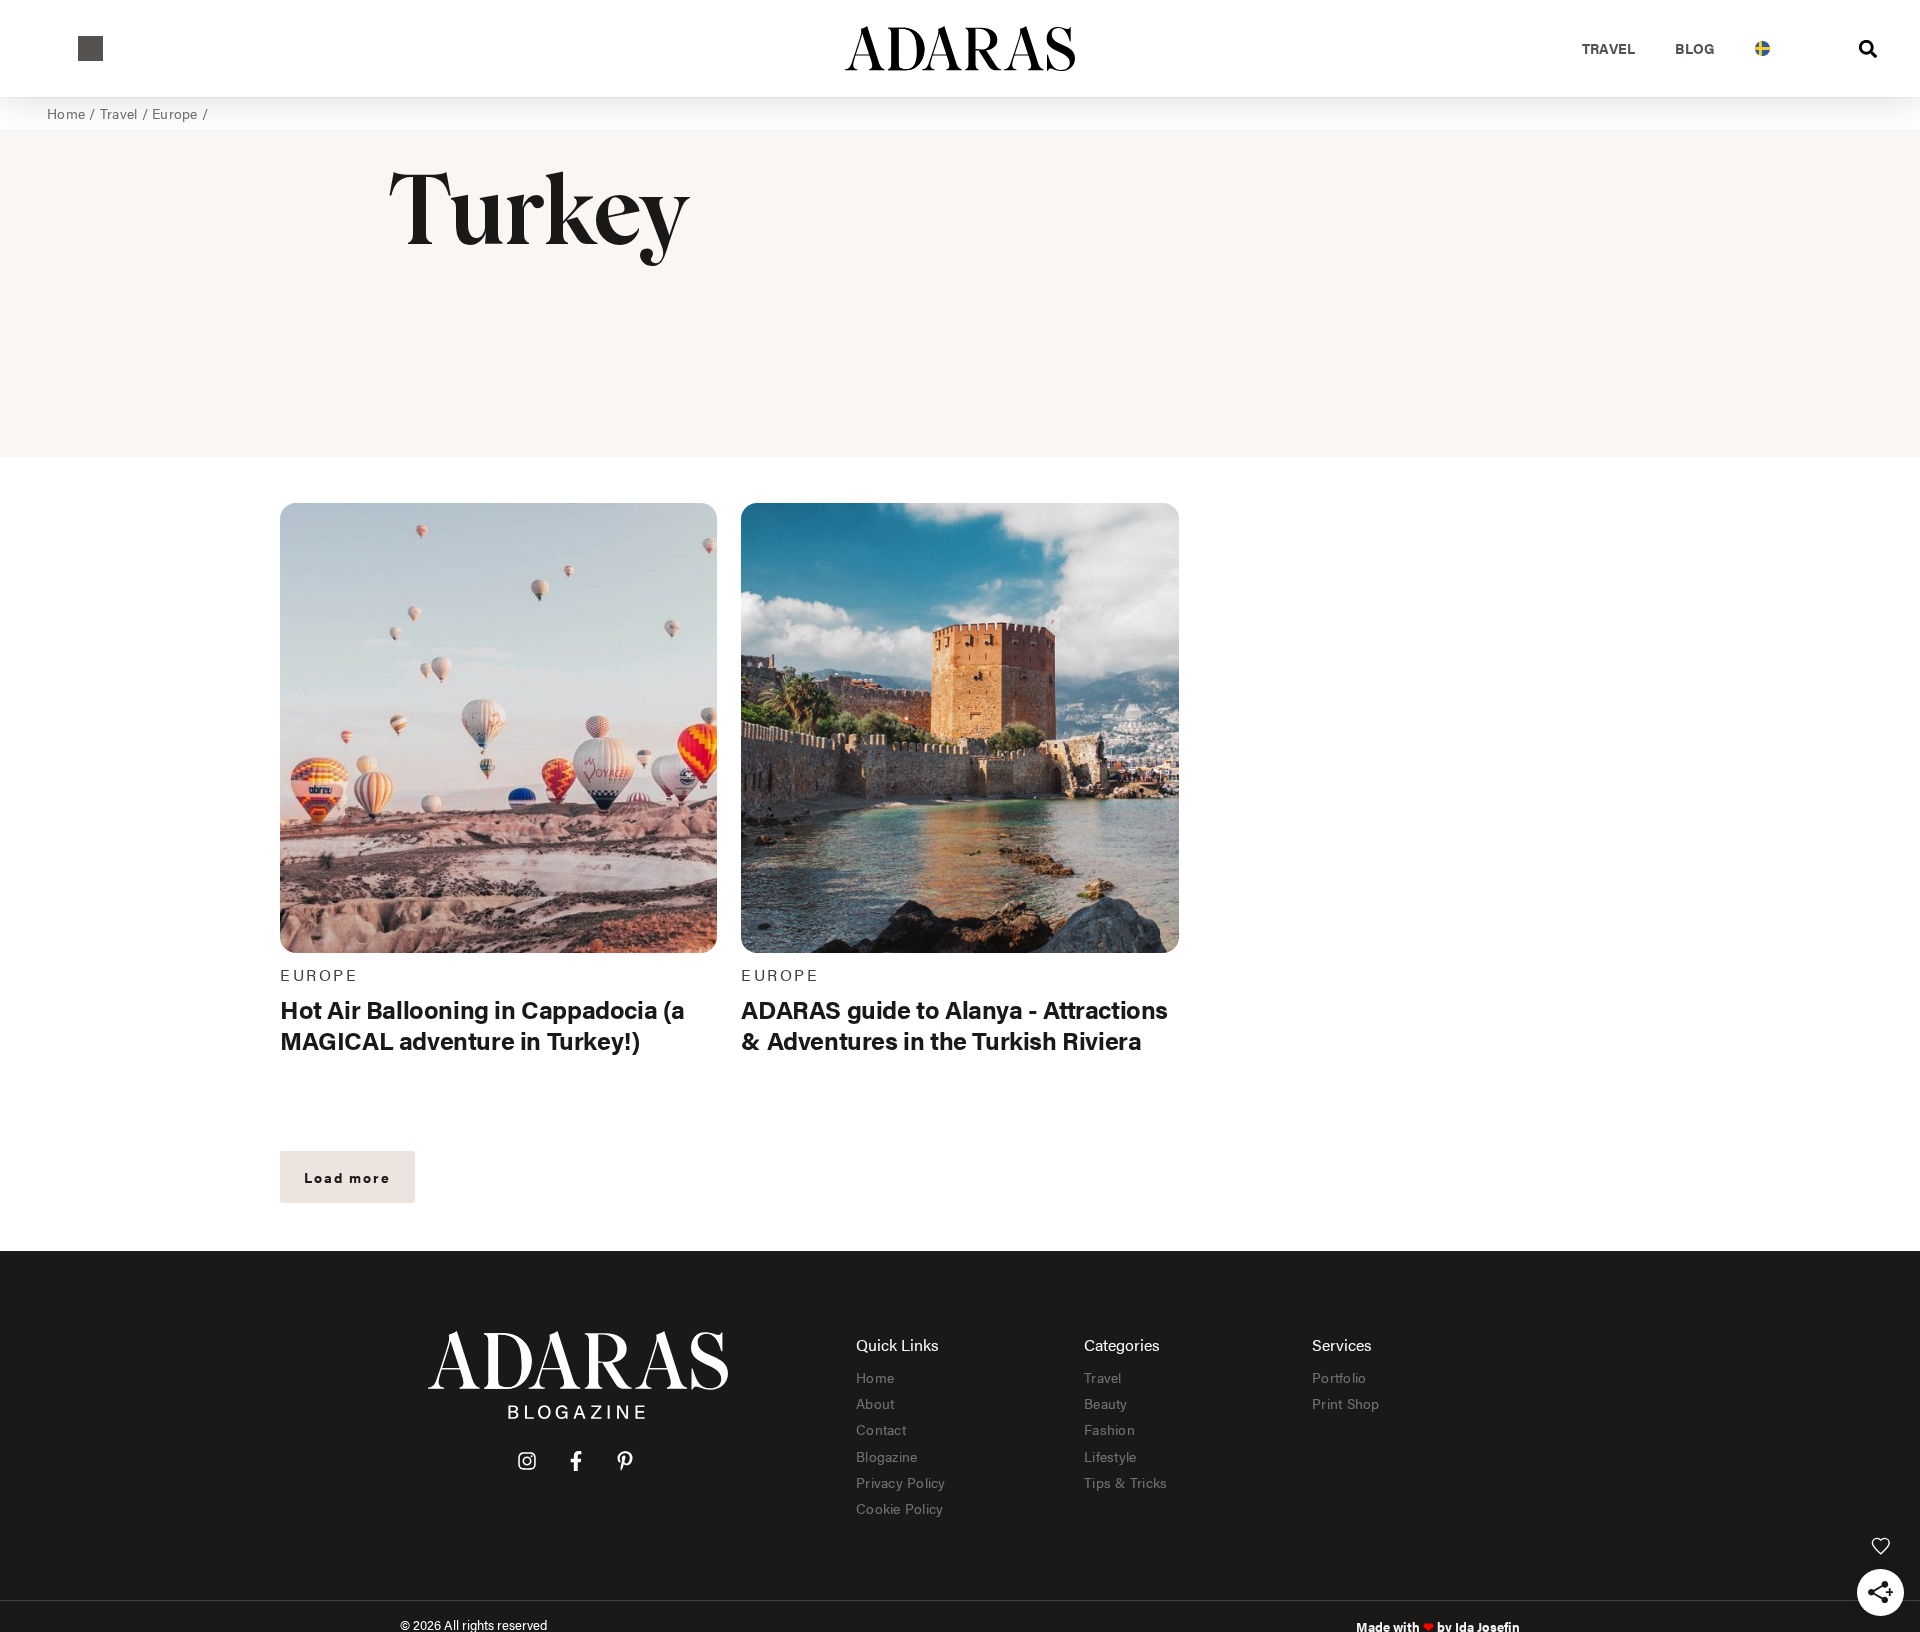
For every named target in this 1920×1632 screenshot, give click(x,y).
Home (66, 113)
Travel (1609, 48)
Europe (175, 113)
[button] (90, 48)
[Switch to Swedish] (1762, 48)
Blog (1695, 48)
